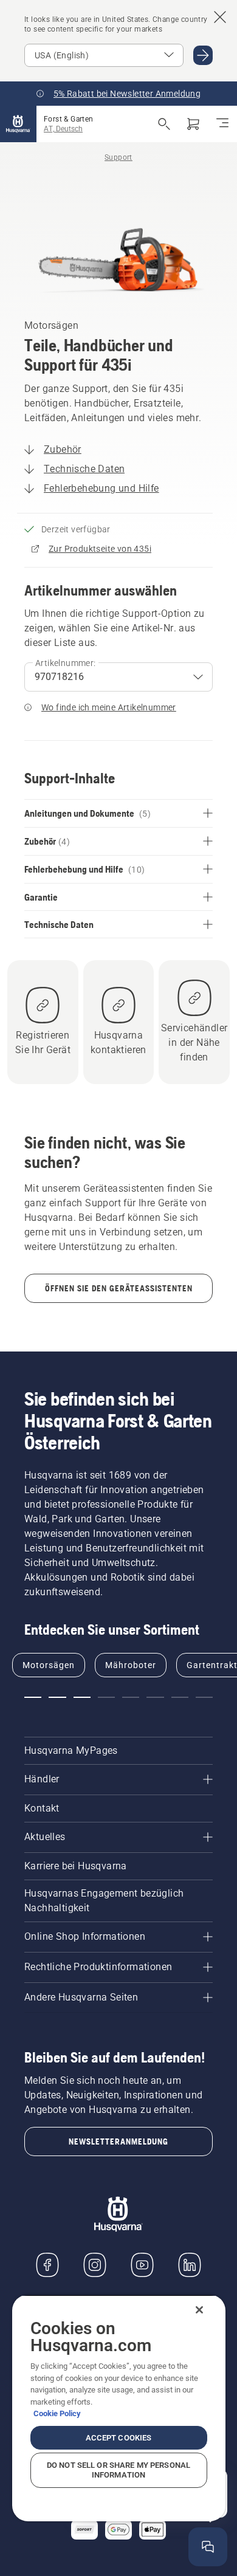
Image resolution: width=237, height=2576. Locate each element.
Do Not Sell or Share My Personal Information (118, 2470)
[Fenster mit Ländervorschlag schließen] (220, 17)
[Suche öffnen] (164, 124)
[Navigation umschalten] (222, 124)
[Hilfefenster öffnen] (208, 2547)
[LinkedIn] (190, 2265)
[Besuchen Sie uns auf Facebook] (47, 2265)
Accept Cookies (119, 2438)
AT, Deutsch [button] (63, 129)
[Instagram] (95, 2265)
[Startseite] (18, 124)
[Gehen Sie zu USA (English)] (203, 55)
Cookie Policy (57, 2413)
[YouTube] (142, 2265)
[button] (33, 1697)
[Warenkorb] (193, 124)
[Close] (199, 2310)
